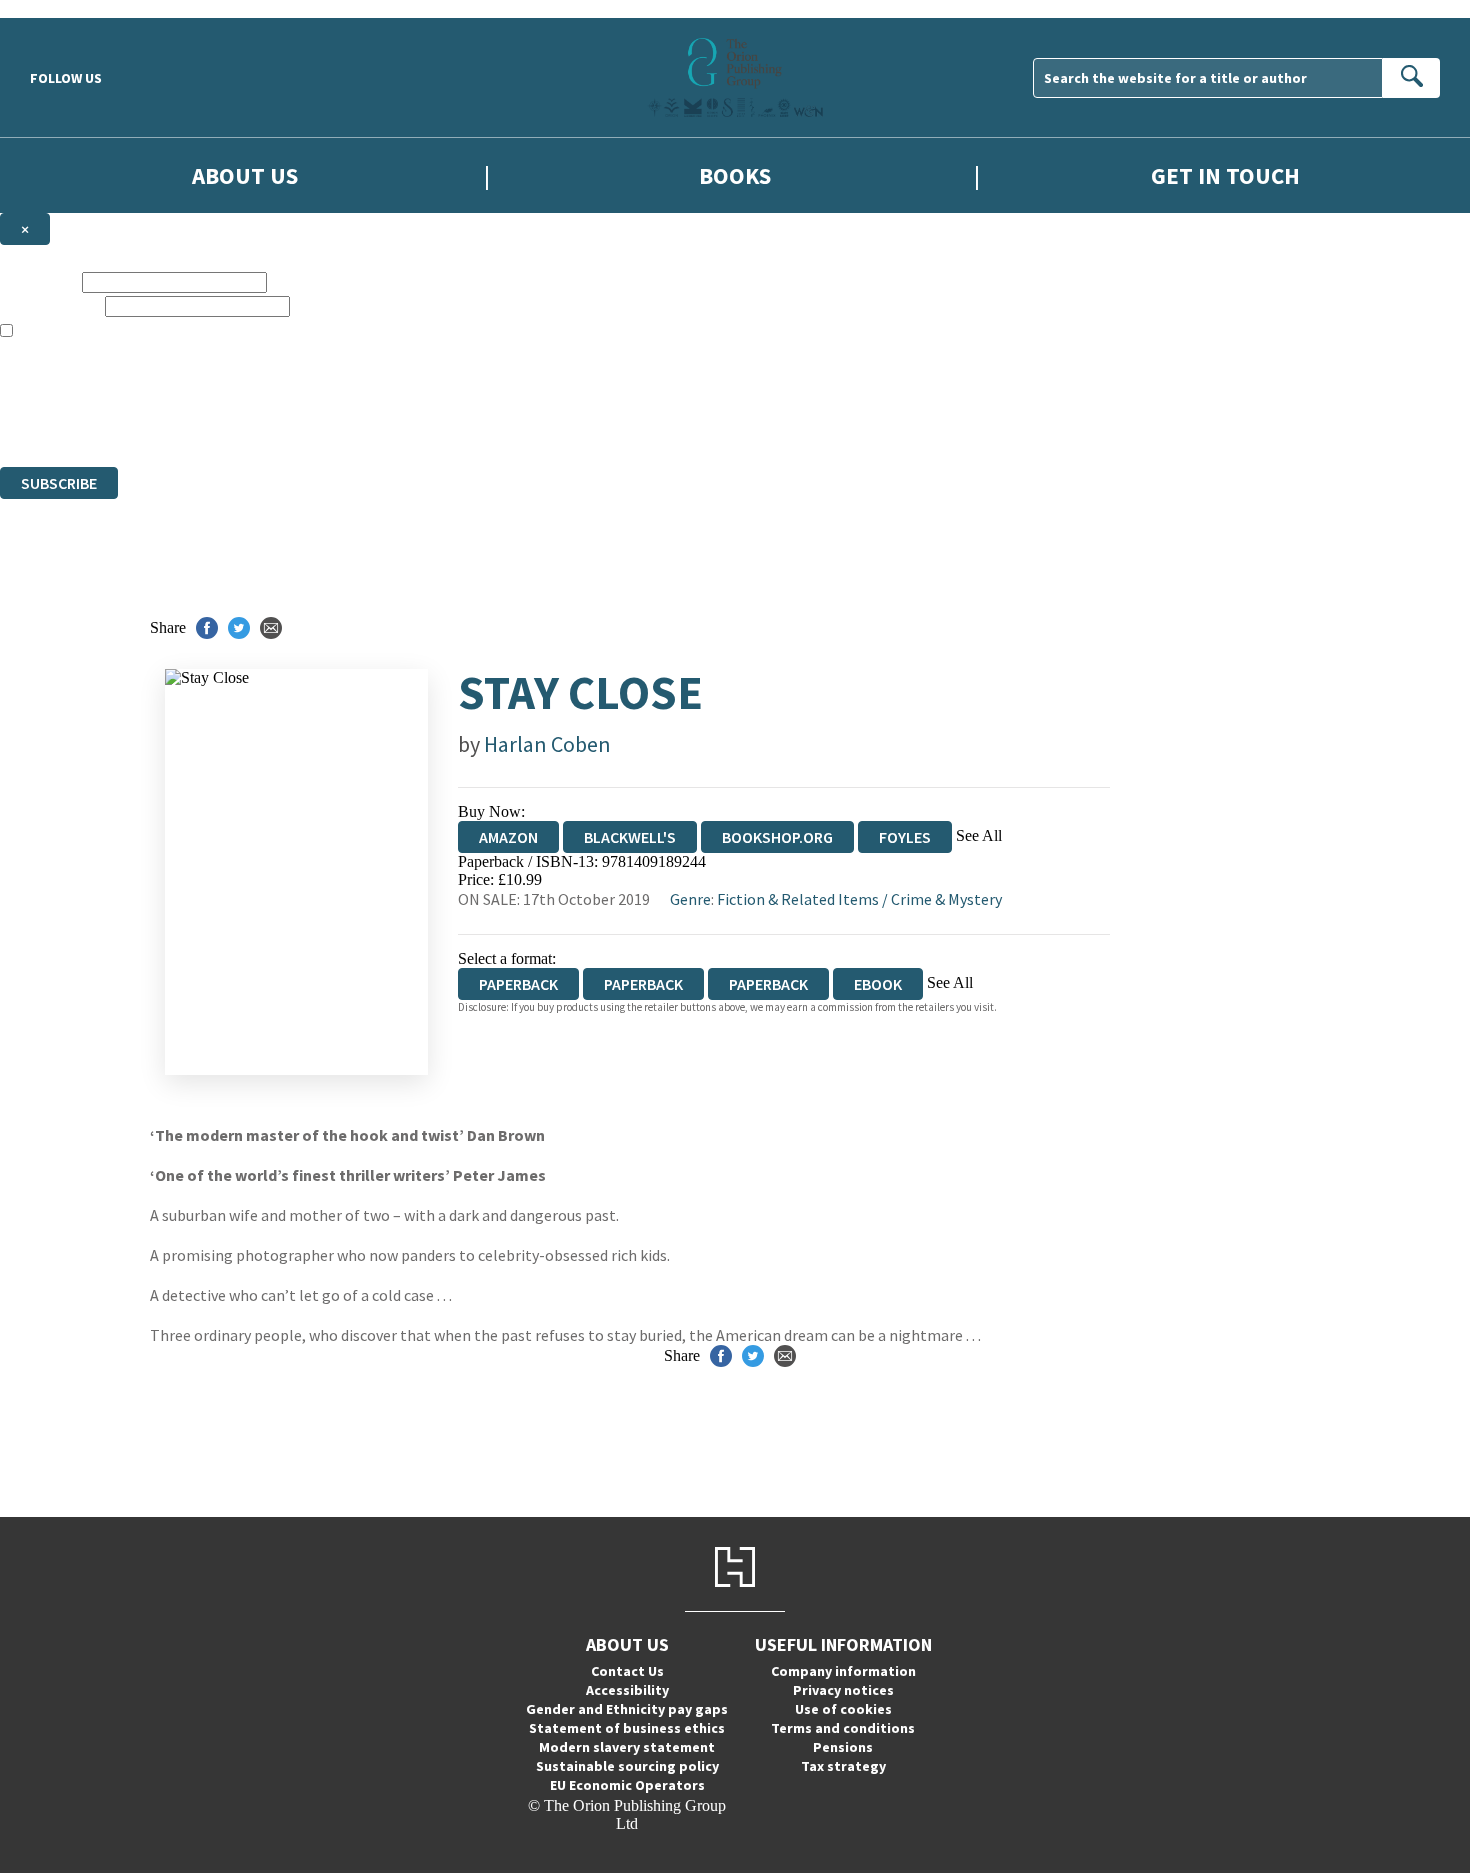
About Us (245, 175)
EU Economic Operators (627, 1785)
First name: (39, 281)
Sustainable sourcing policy (627, 1766)
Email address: (50, 305)
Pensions (843, 1747)
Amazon (508, 837)
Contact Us (627, 1671)
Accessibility (627, 1690)
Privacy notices (843, 1690)
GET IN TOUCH (1225, 175)
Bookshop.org (777, 837)
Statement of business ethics (627, 1728)
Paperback (643, 984)
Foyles (905, 837)
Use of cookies (843, 1709)
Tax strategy (843, 1766)
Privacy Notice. (396, 421)
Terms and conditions (843, 1728)
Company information (843, 1671)
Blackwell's (630, 837)
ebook (878, 984)
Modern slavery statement (627, 1747)
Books (735, 175)
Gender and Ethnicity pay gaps (627, 1709)
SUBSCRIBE (59, 483)
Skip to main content (65, 8)
